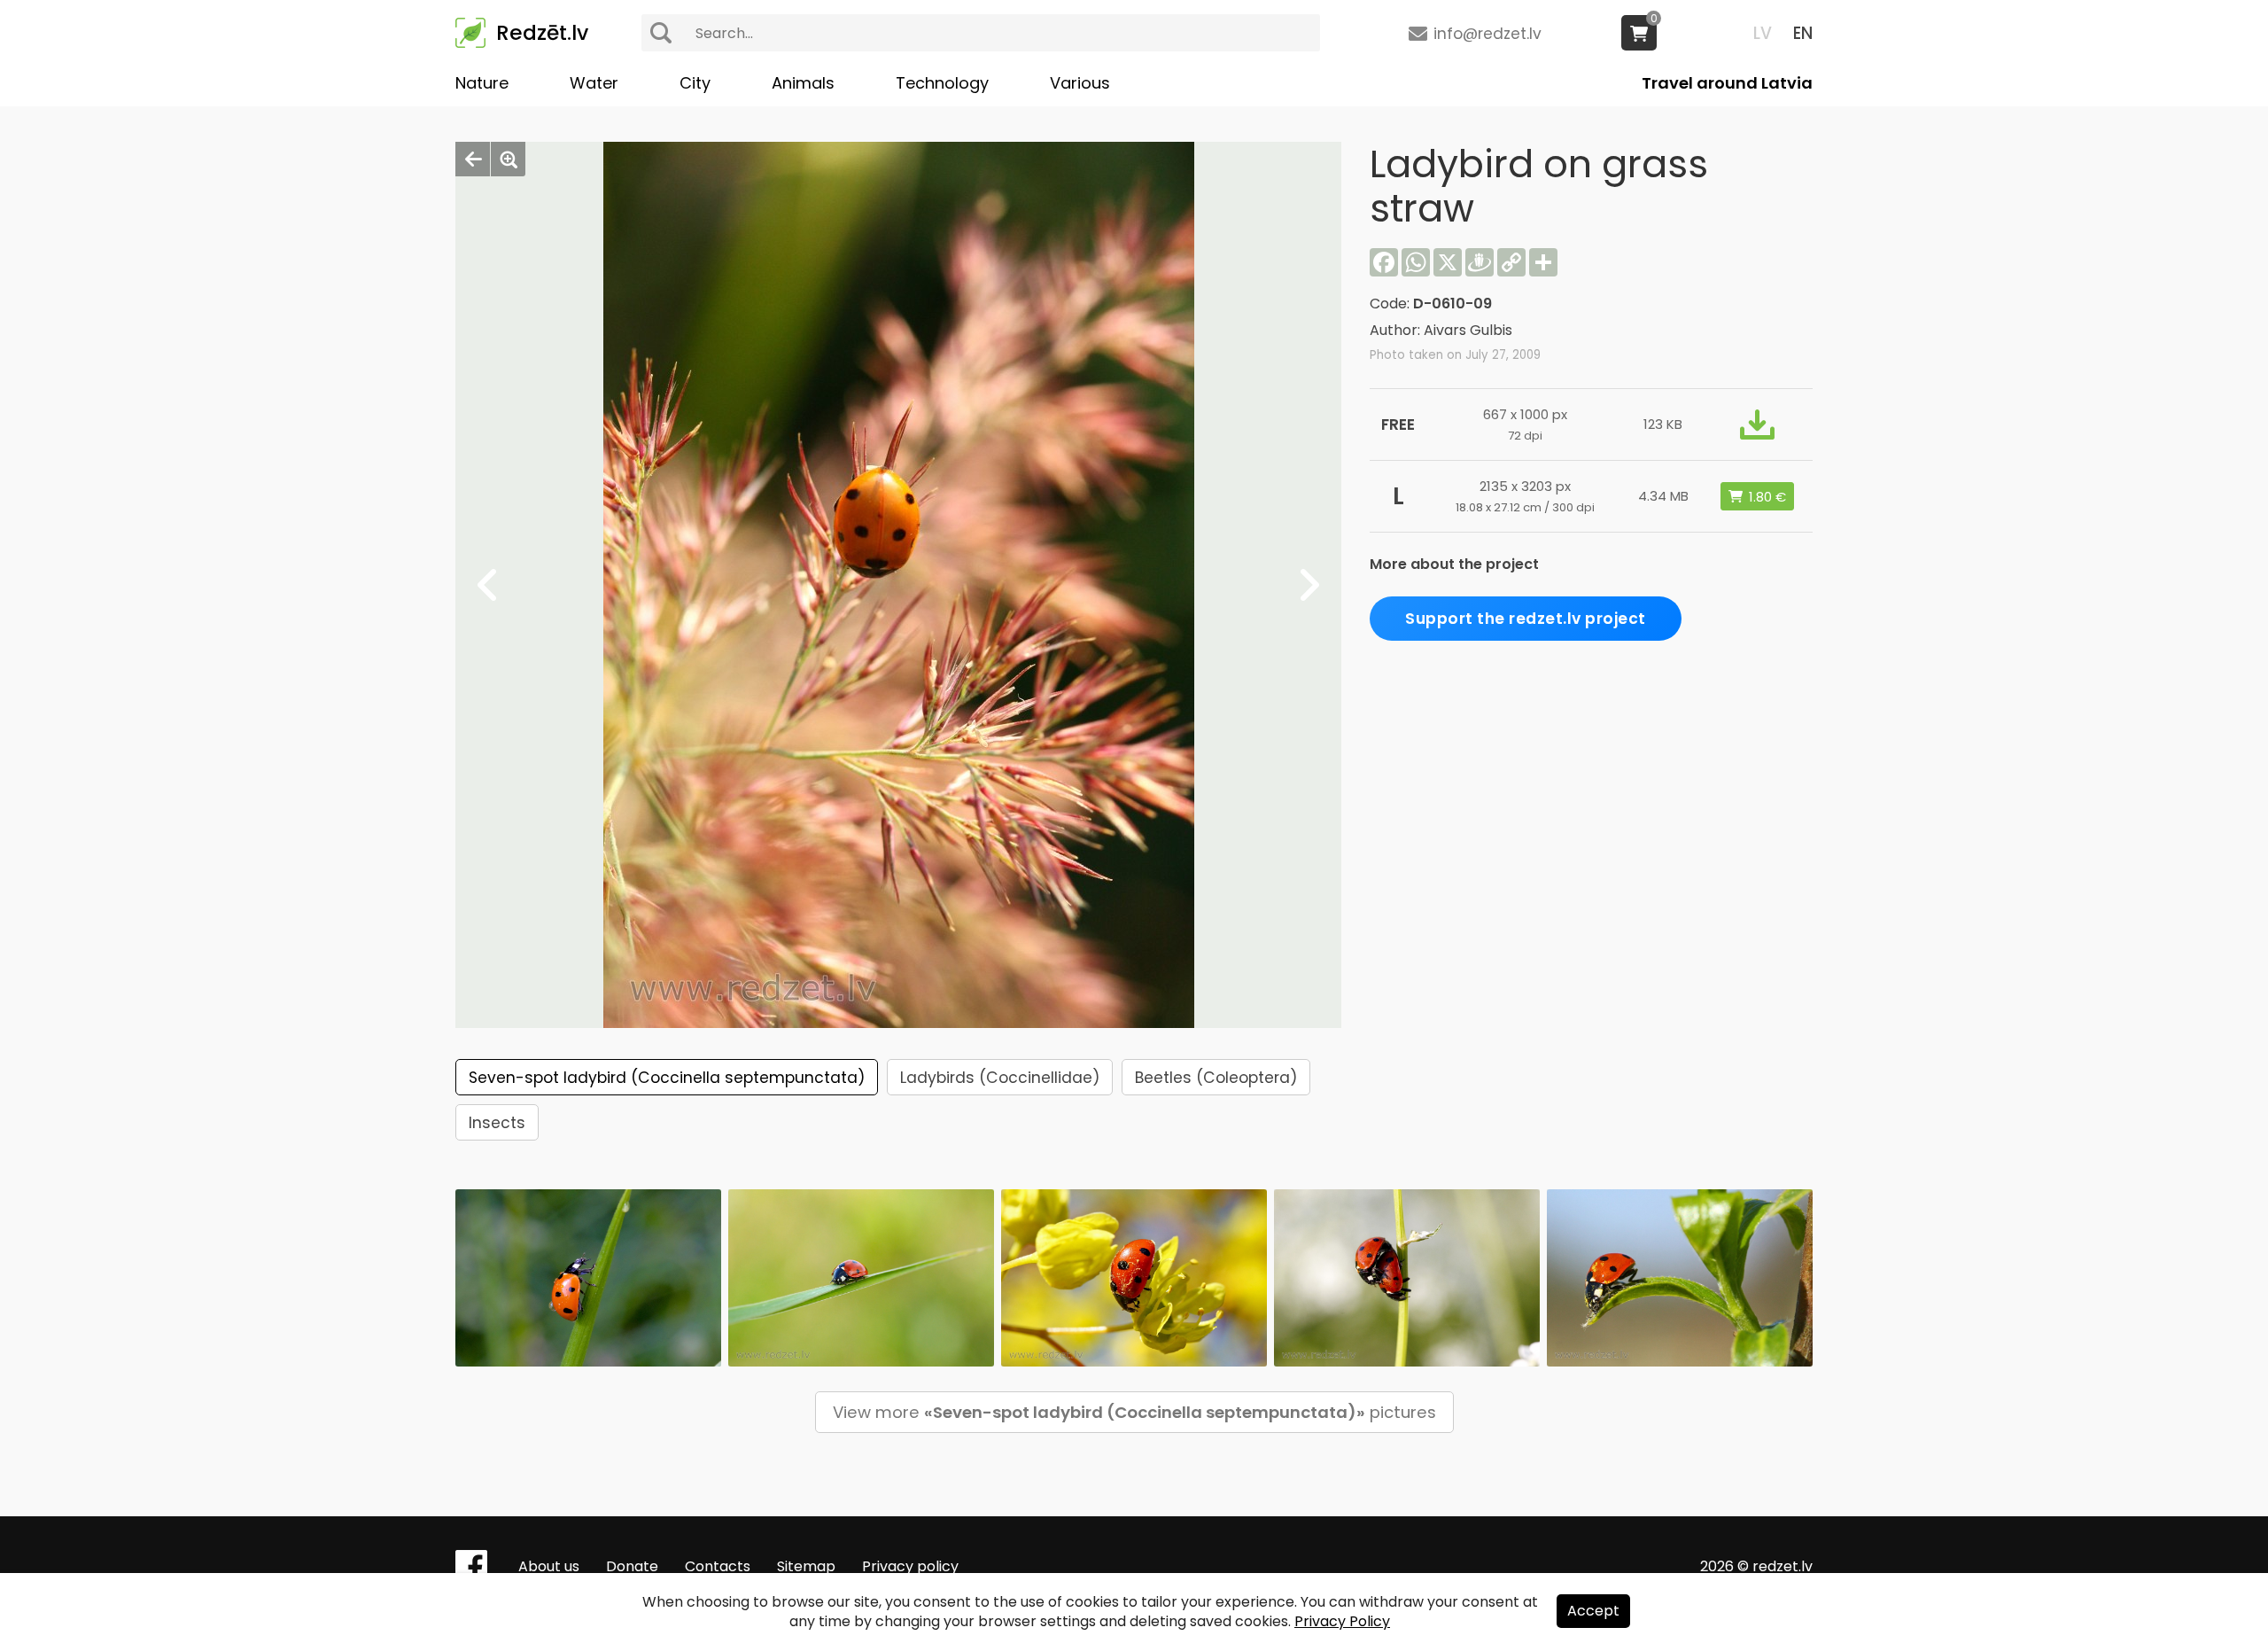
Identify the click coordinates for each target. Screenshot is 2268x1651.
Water (594, 83)
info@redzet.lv (1487, 34)
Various (1080, 83)
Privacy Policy (1342, 1621)
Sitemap (806, 1566)
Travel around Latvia (1727, 83)
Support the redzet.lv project (1526, 619)
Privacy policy (910, 1566)
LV (1763, 33)
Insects (497, 1123)
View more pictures (1134, 1412)
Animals (803, 83)
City (695, 83)
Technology (942, 83)
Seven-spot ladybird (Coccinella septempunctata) (667, 1078)
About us (549, 1566)
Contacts (718, 1566)
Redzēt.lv (542, 33)
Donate (632, 1566)
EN (1803, 33)
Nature (482, 83)
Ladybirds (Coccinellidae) (1000, 1078)
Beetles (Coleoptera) (1216, 1078)
